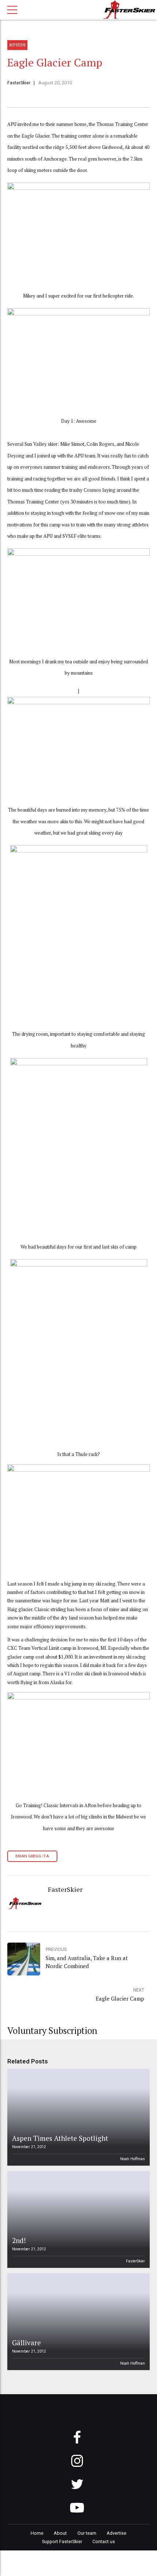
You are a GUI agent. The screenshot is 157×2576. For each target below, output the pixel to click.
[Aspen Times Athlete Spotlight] (77, 2117)
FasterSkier (19, 83)
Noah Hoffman (133, 2159)
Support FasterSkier (62, 2541)
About (60, 2533)
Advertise (116, 2533)
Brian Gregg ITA (32, 1856)
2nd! (19, 2240)
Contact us (104, 2541)
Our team (87, 2533)
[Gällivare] (77, 2322)
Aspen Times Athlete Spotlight (60, 2138)
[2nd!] (77, 2219)
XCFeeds (17, 45)
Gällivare (26, 2343)
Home (37, 2533)
